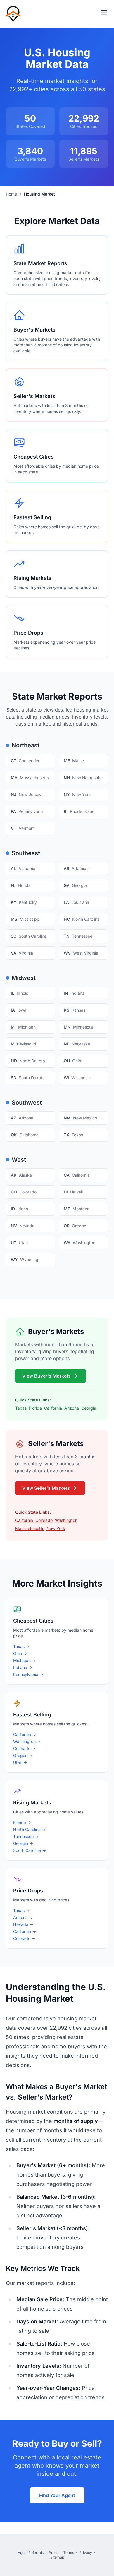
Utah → (20, 1762)
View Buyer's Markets (46, 1376)
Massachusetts (30, 1528)
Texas (21, 1408)
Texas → (21, 1646)
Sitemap (57, 2557)
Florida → (22, 1822)
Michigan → (24, 1660)
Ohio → (20, 1653)
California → (25, 1734)
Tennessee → (26, 1836)
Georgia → (23, 1843)
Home (11, 194)
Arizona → (23, 1917)
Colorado (44, 1520)
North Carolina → (29, 1829)
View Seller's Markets (46, 1488)
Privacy (86, 2553)
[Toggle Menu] (104, 13)
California (53, 1408)
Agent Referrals (31, 2553)
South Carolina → (30, 1850)
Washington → (27, 1741)
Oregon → (23, 1755)
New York (56, 1528)
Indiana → (23, 1667)
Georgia (89, 1408)
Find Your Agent (57, 2495)
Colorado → (24, 1748)
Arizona (72, 1408)
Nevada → (23, 1924)
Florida (35, 1408)
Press (53, 2553)
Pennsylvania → (28, 1674)
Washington (66, 1520)
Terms (69, 2553)
